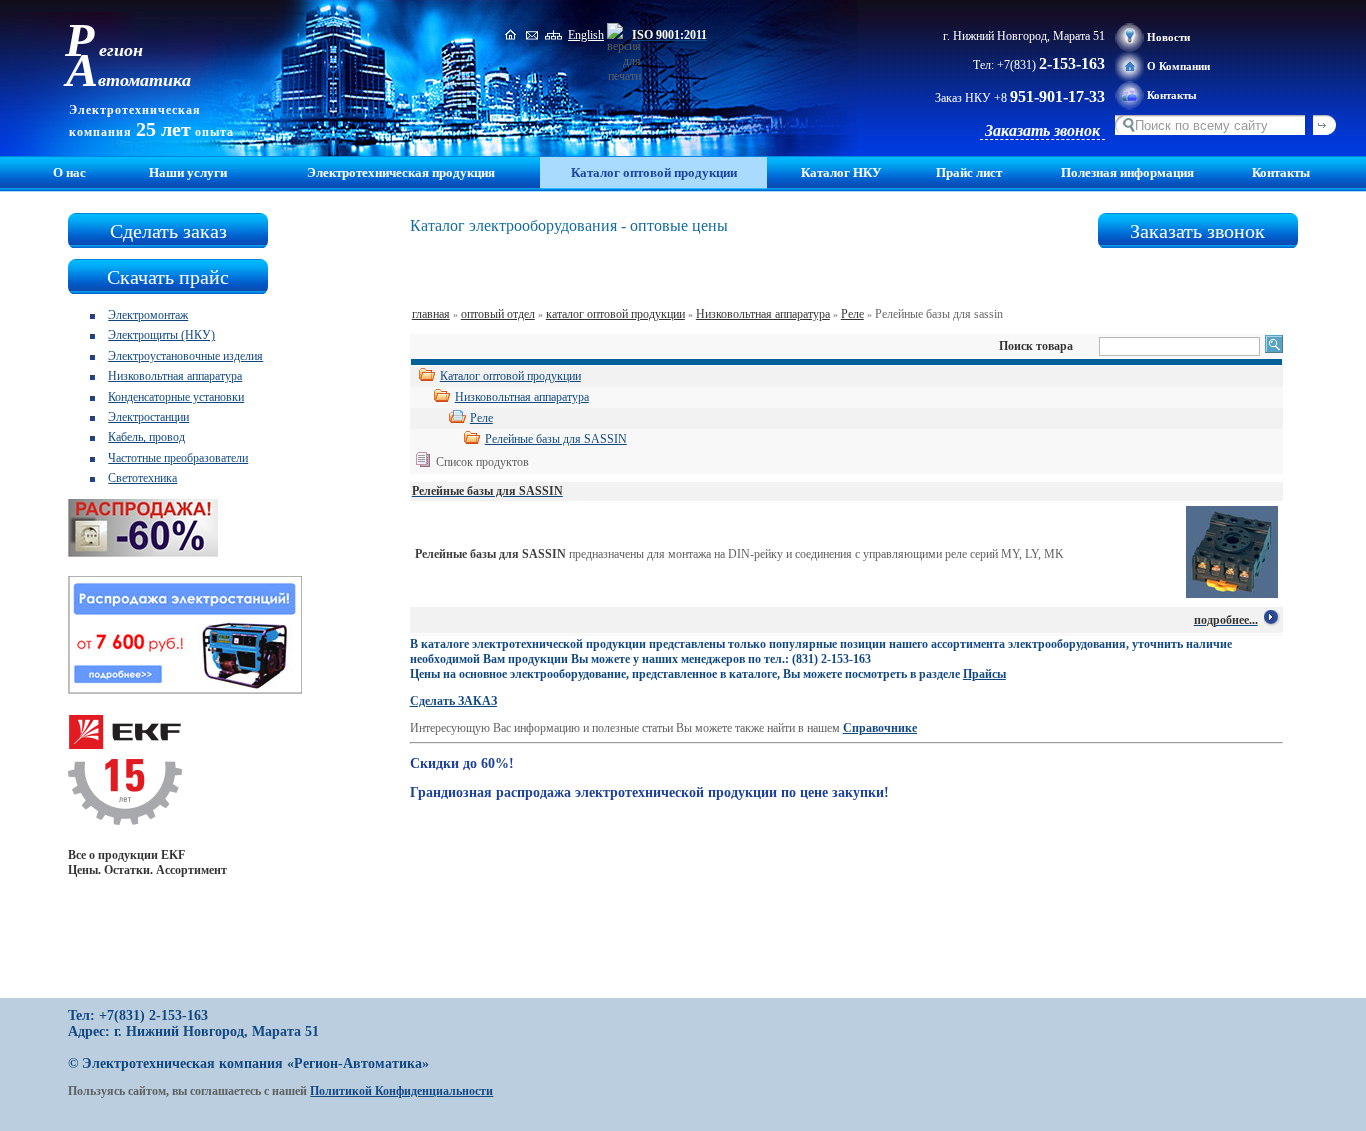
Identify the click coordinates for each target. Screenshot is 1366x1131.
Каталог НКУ (841, 172)
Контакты (1172, 95)
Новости (1168, 37)
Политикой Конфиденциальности (401, 1091)
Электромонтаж (148, 315)
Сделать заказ (168, 231)
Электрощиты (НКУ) (161, 335)
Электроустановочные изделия (185, 356)
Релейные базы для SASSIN (556, 439)
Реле (852, 314)
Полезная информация (1127, 172)
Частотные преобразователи (178, 458)
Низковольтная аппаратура (175, 376)
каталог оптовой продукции (615, 314)
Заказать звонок (1042, 130)
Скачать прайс (168, 277)
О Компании (1178, 66)
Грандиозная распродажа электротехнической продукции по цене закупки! (649, 792)
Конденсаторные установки (176, 397)
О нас (69, 172)
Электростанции (148, 417)
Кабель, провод (146, 437)
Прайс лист (969, 172)
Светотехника (142, 478)
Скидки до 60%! (462, 763)
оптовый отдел (498, 314)
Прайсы (984, 674)
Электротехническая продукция (401, 172)
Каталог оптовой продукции (510, 376)
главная (431, 314)
